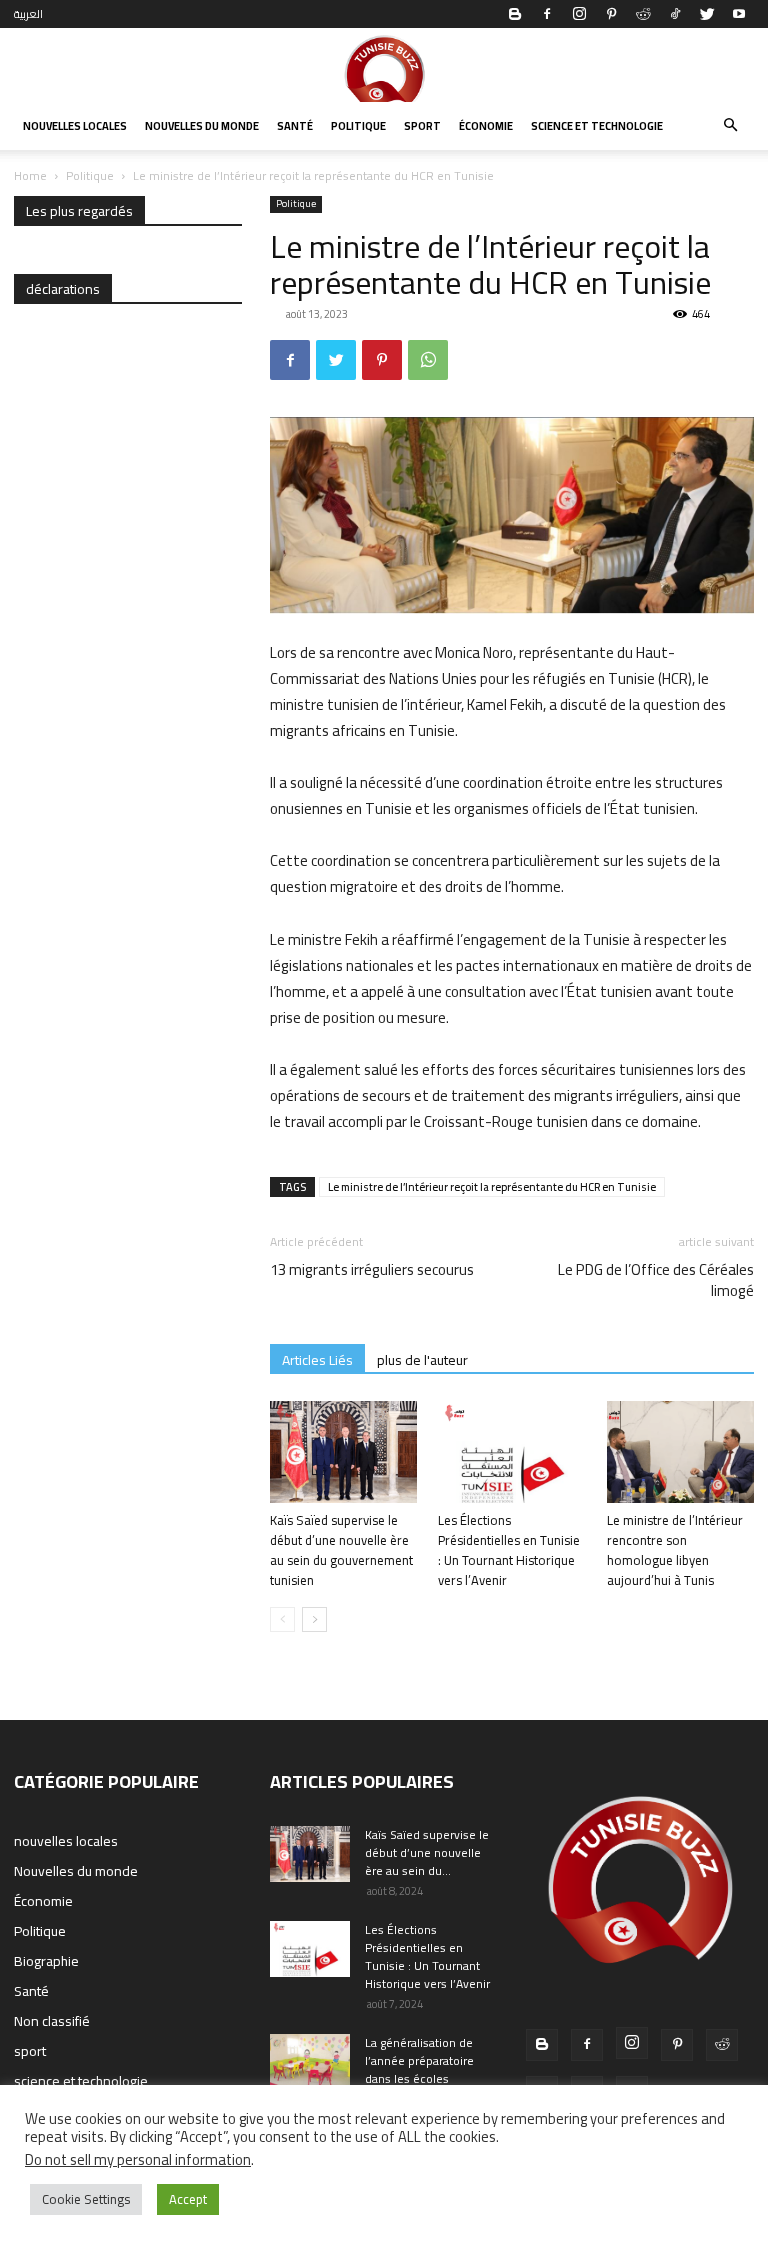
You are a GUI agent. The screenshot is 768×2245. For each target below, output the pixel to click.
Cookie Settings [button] (86, 2199)
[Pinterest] (611, 14)
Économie (486, 126)
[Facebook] (547, 14)
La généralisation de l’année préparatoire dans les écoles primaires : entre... (419, 2069)
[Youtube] (739, 14)
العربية (28, 14)
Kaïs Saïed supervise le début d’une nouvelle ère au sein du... (427, 1852)
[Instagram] (579, 14)
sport (422, 126)
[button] (730, 126)
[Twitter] (707, 14)
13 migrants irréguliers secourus (372, 1269)
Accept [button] (188, 2199)
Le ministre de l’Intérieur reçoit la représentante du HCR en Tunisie (492, 1187)
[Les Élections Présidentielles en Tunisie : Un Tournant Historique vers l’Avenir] (511, 1451)
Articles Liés (317, 1359)
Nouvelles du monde (202, 126)
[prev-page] (282, 1619)
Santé (295, 126)
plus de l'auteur (422, 1359)
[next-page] (314, 1619)
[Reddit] (643, 14)
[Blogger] (515, 14)
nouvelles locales (75, 126)
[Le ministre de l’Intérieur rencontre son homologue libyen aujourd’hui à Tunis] (680, 1451)
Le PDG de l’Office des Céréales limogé (656, 1280)
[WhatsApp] (428, 360)
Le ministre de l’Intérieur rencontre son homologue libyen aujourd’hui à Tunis (675, 1550)
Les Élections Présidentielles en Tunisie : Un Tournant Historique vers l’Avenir (509, 1550)
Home (30, 175)
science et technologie (597, 126)
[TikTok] (675, 14)
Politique (358, 126)
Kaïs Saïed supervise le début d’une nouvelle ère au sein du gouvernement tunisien (341, 1550)
